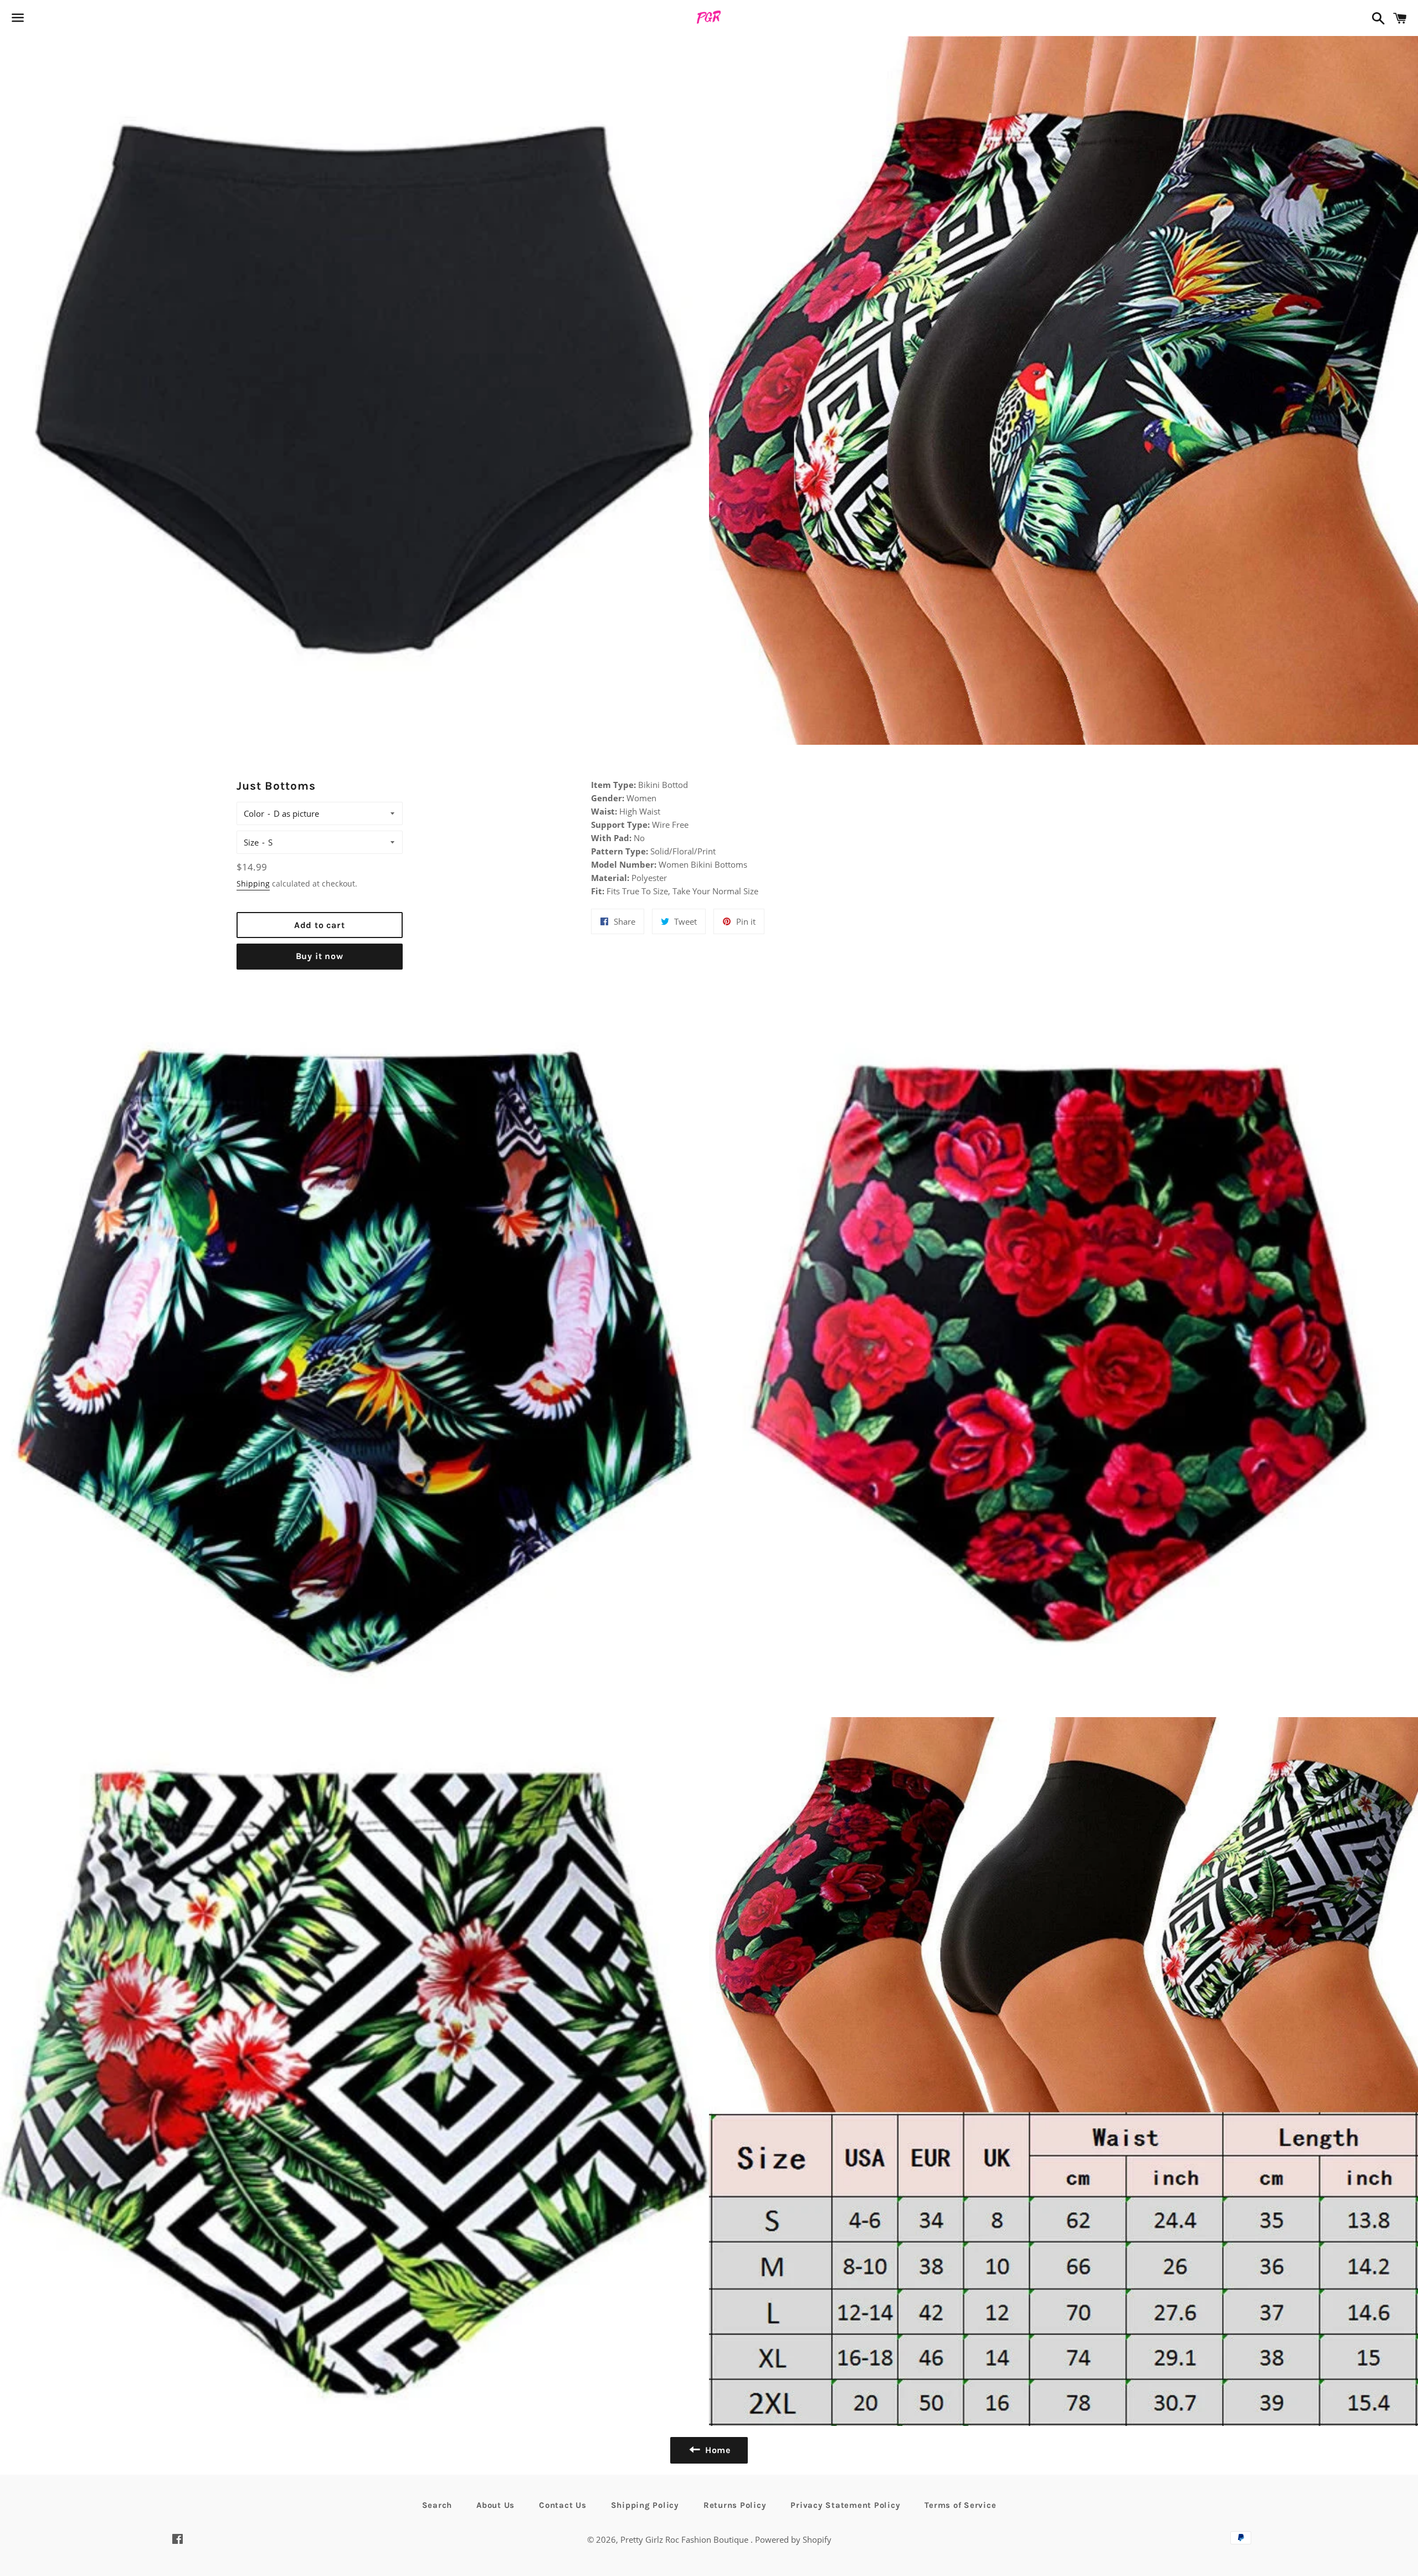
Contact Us (563, 2505)
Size (251, 842)
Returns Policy (735, 2505)
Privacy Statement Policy (845, 2505)
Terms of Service (960, 2505)
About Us (495, 2505)
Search (437, 2505)
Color (254, 813)
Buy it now (320, 956)
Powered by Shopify (793, 2539)
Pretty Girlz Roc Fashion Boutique (685, 2539)
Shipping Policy (645, 2505)
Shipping (253, 883)
